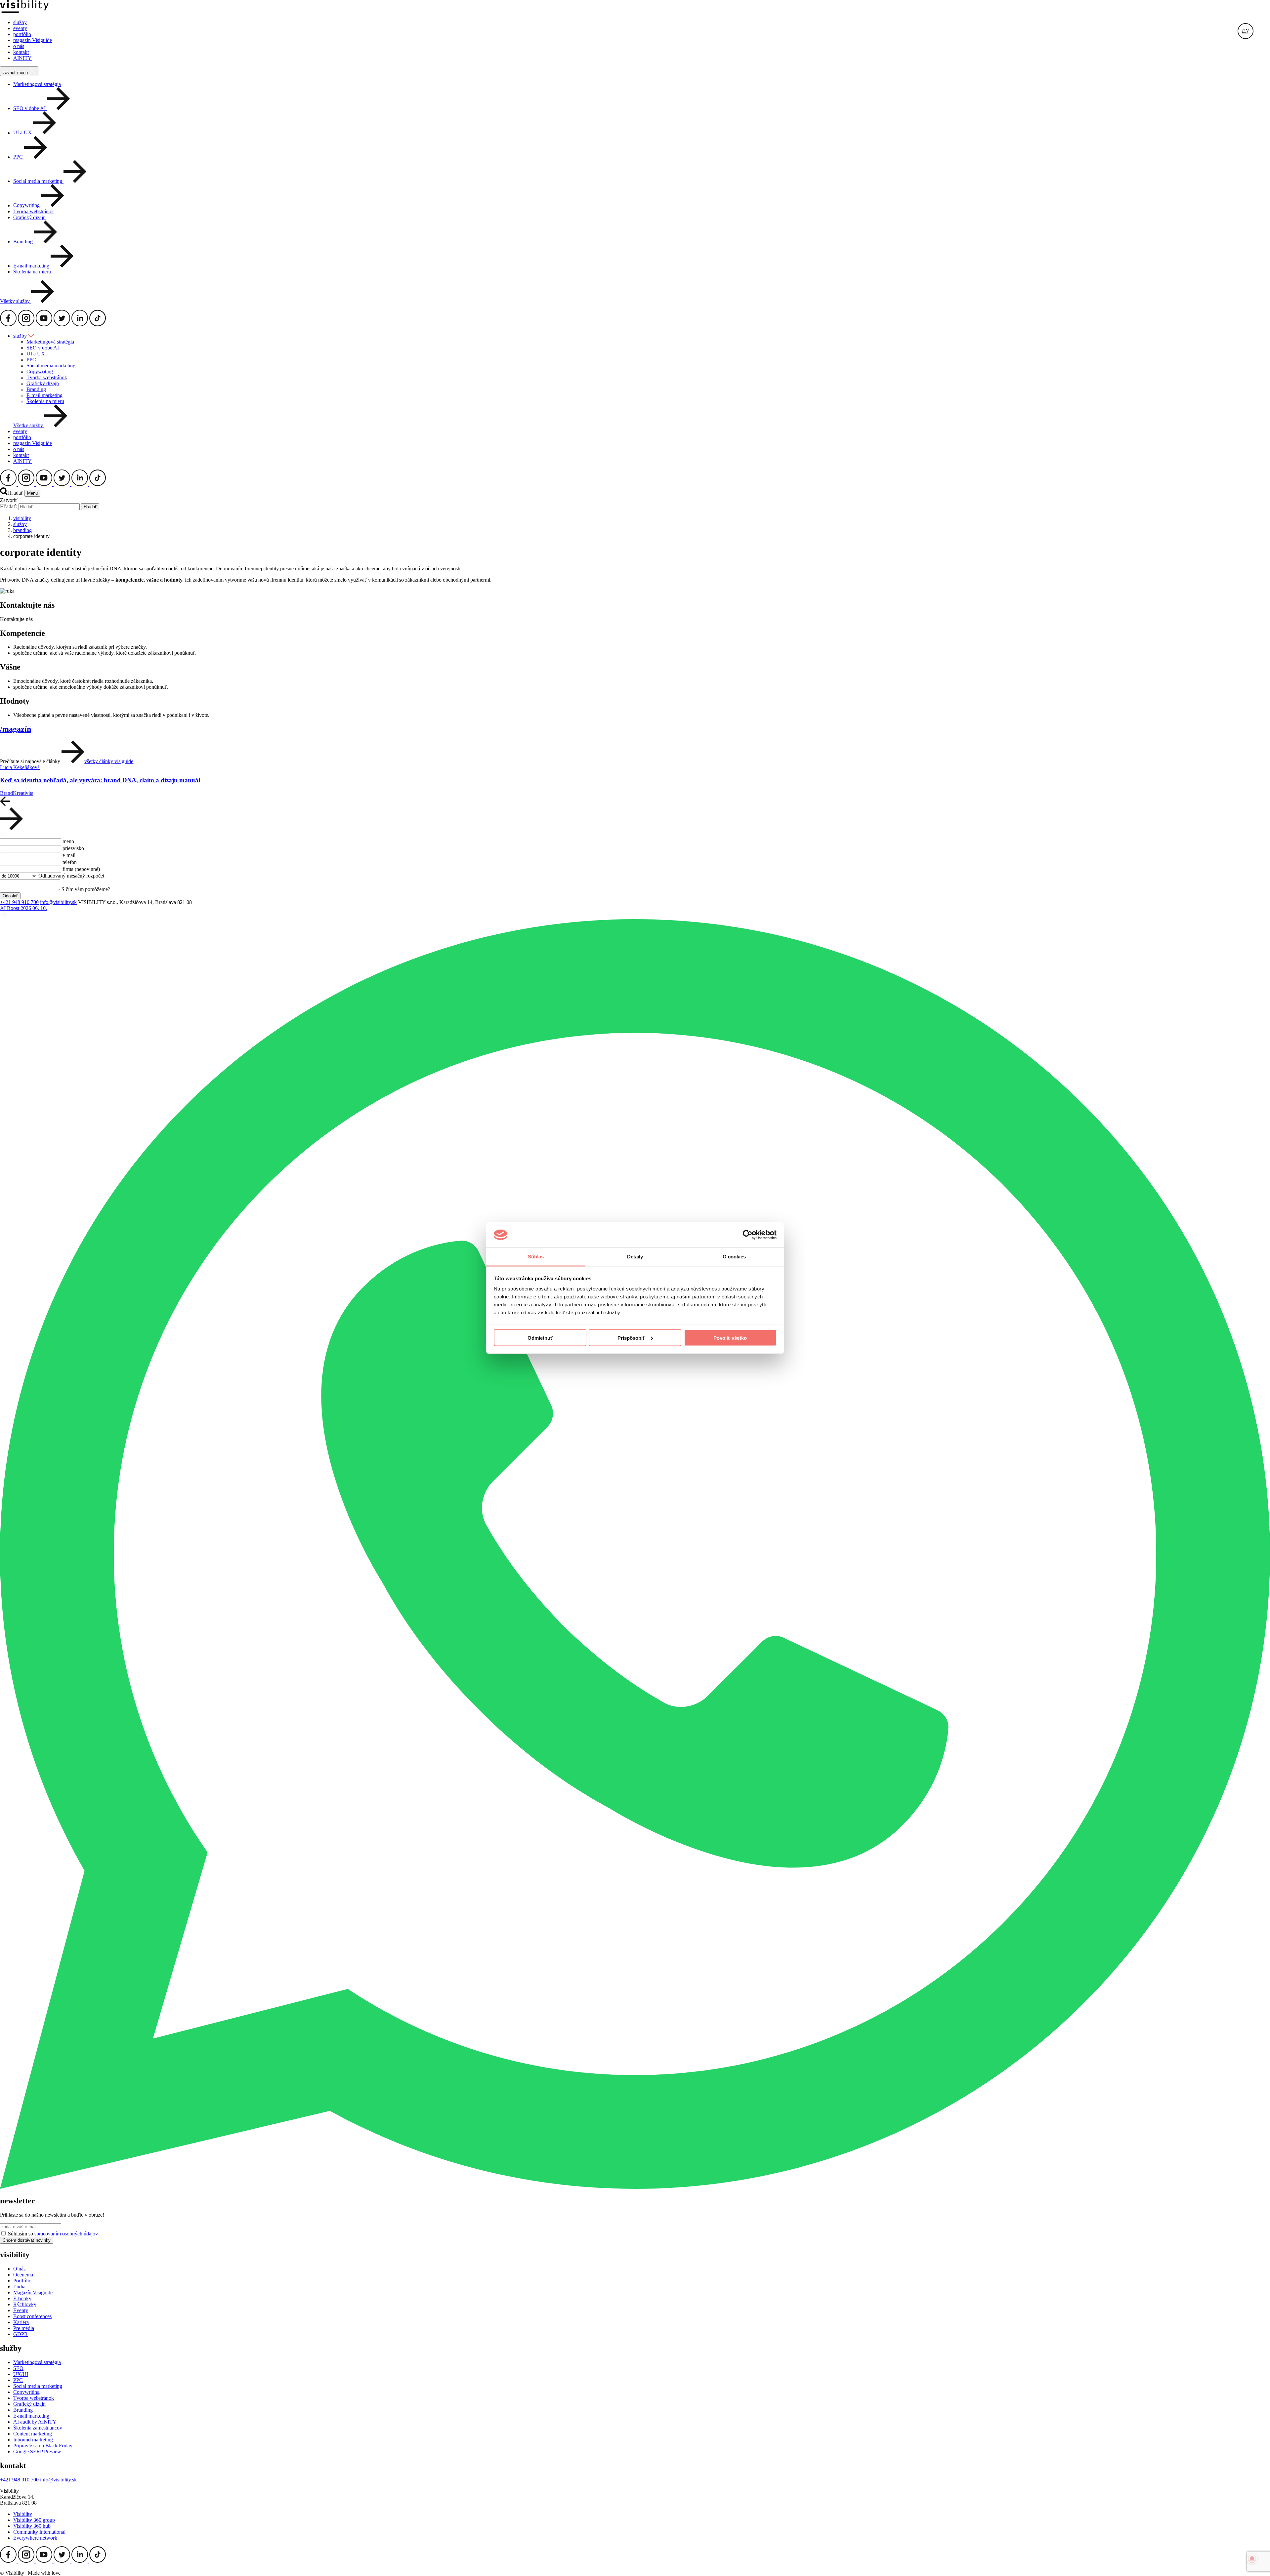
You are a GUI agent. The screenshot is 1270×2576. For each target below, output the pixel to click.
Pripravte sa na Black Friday (43, 2446)
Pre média (24, 2328)
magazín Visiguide (33, 40)
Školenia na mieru (32, 272)
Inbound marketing (33, 2440)
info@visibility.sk (58, 902)
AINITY (22, 58)
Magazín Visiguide (33, 2292)
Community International (39, 2532)
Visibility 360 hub (32, 2526)
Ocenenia (23, 2275)
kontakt (21, 52)
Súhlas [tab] (536, 1257)
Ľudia (19, 2287)
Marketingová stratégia (37, 84)
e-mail (69, 855)
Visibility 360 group (34, 2520)
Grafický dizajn (29, 217)
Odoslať (10, 896)
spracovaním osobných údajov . (67, 2234)
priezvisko (73, 848)
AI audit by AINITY (35, 2422)
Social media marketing (51, 366)
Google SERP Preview (37, 2452)
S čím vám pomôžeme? (86, 889)
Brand (6, 793)
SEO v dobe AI (43, 348)
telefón (70, 862)
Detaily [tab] (635, 1257)
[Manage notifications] (1252, 2559)
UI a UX (36, 354)
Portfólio (22, 2281)
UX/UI (21, 2374)
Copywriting (40, 371)
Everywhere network (35, 2538)
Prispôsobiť (631, 1338)
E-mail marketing (44, 395)
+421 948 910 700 (19, 902)
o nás (19, 46)
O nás (19, 2269)
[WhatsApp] (635, 2187)
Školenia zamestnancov (38, 2428)
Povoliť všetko (730, 1338)
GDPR (21, 2334)
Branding (36, 389)
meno (68, 841)
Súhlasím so (54, 2234)
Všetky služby (16, 301)
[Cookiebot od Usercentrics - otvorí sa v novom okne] (748, 1235)
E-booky (22, 2298)
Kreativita (23, 793)
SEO (18, 2368)
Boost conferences (32, 2316)
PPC (31, 360)
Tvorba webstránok (34, 211)
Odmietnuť (540, 1338)
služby (20, 22)
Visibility (23, 2514)
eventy (20, 28)
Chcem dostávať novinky (27, 2240)
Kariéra (21, 2322)
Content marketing (33, 2434)
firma (81, 869)
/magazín (16, 729)
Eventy (21, 2310)
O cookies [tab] (734, 1257)
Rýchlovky (25, 2304)
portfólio (22, 34)
